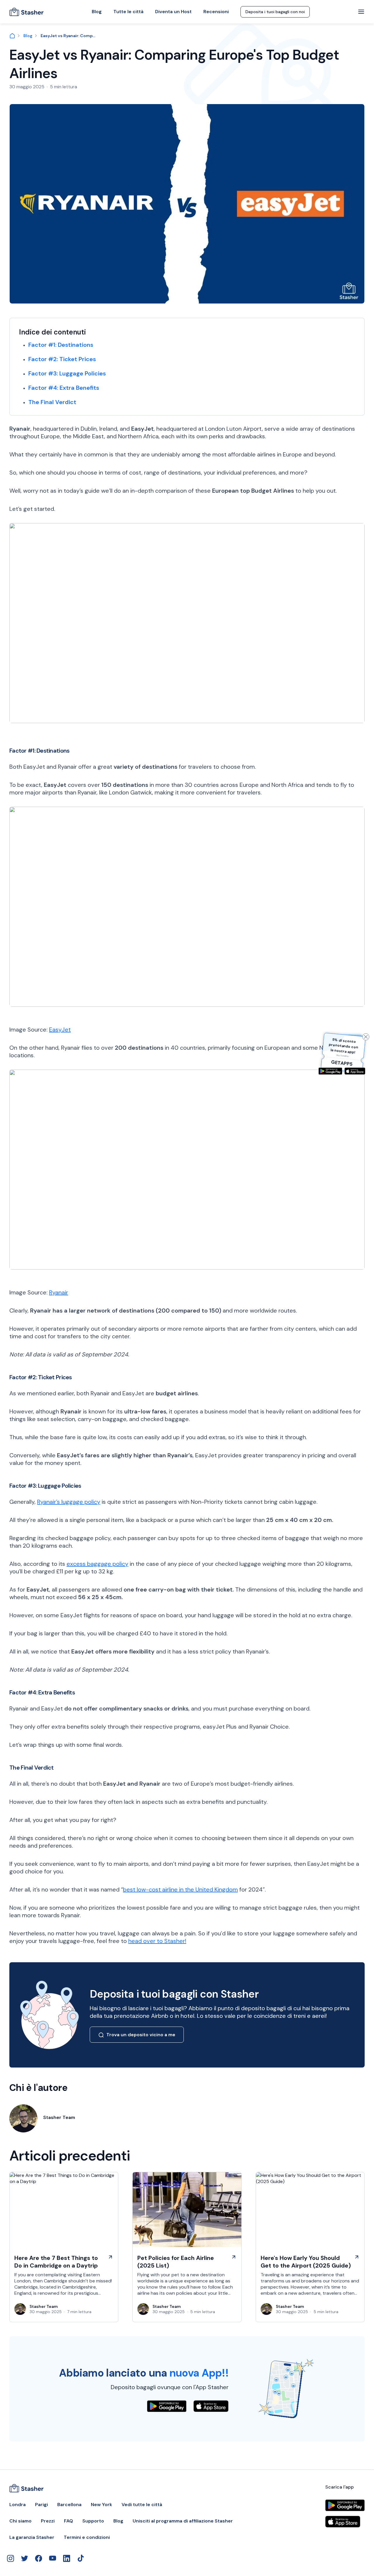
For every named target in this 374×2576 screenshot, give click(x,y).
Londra (18, 2505)
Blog (97, 12)
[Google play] (330, 1071)
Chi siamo (20, 2521)
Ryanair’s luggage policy (69, 1502)
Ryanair (59, 1292)
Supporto (93, 2521)
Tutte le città (128, 12)
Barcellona (69, 2505)
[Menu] (361, 12)
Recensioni (216, 12)
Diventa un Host (173, 12)
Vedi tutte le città (142, 2505)
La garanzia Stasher (32, 2537)
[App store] (355, 1071)
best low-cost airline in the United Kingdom (180, 1889)
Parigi (41, 2505)
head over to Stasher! (157, 1941)
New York (102, 2505)
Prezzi (48, 2521)
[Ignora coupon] (366, 1037)
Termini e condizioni (87, 2537)
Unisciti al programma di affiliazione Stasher (183, 2521)
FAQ (69, 2521)
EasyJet (60, 1030)
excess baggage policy (97, 1564)
